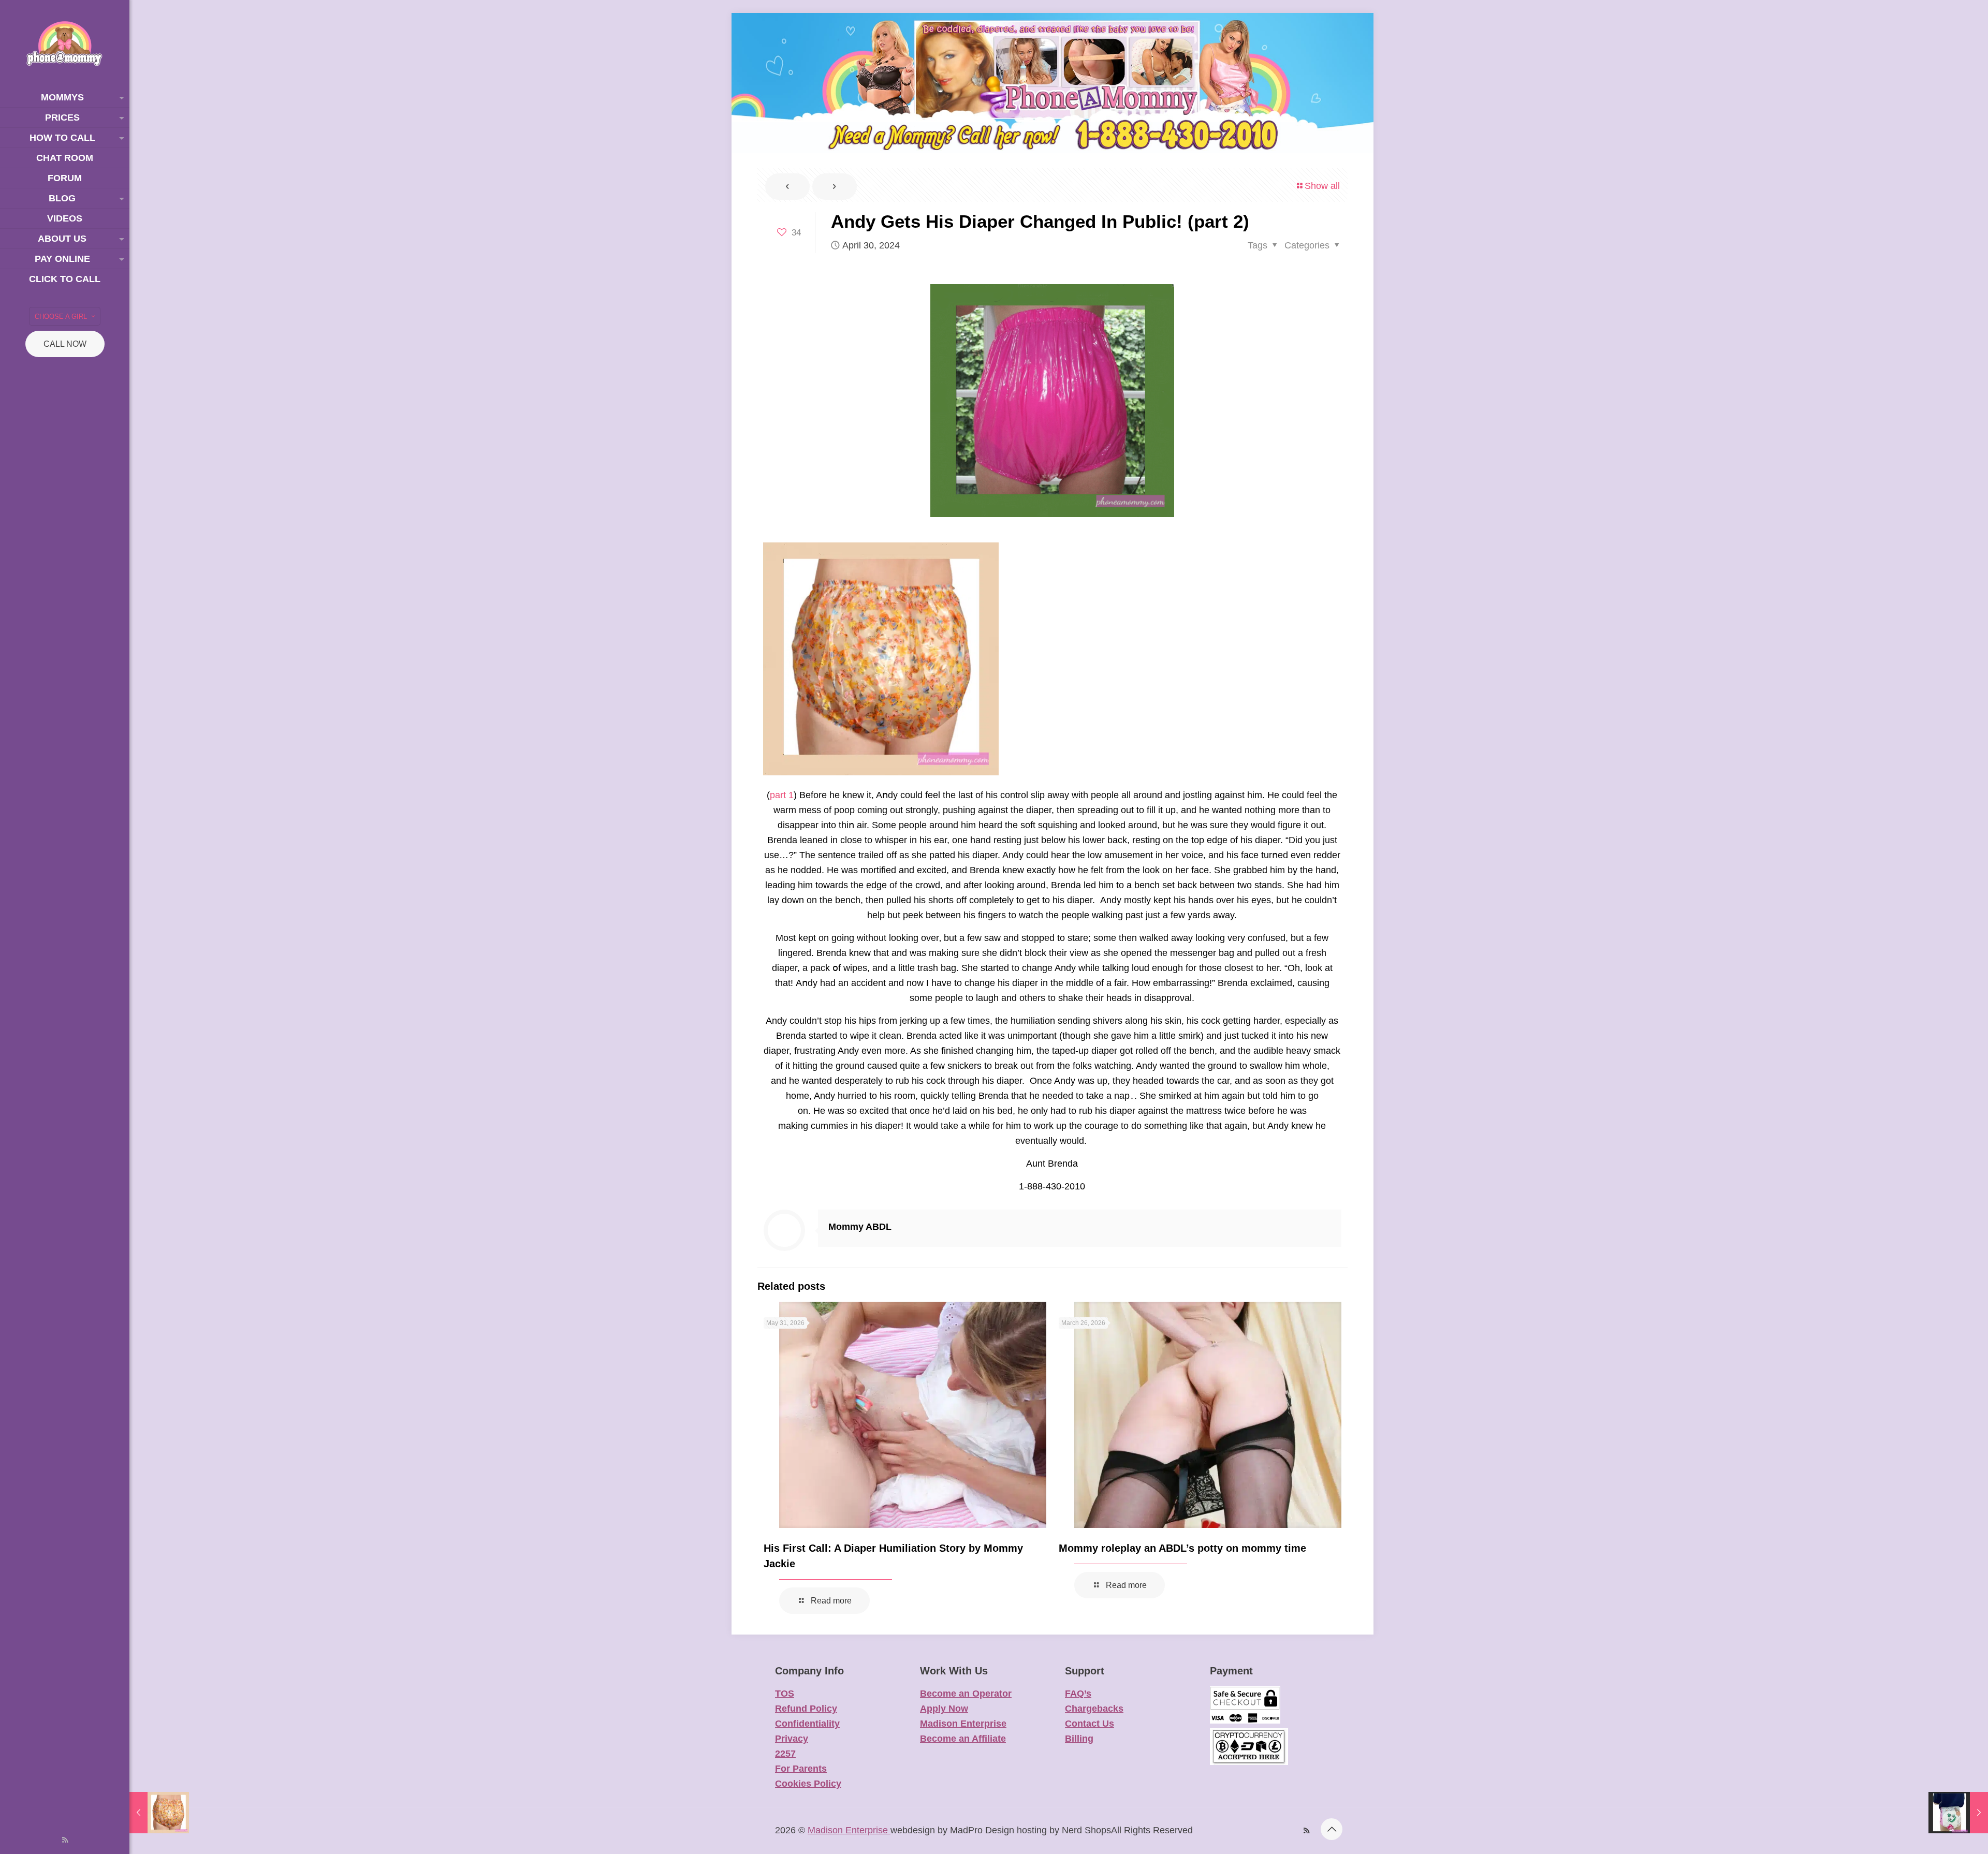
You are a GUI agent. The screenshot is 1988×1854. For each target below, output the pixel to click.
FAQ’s (1078, 1694)
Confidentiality (807, 1724)
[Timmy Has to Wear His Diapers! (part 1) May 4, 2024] (1958, 1813)
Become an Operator (966, 1694)
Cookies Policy (808, 1784)
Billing (1079, 1739)
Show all (1322, 186)
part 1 (782, 795)
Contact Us (1090, 1724)
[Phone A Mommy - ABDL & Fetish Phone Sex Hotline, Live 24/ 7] (65, 44)
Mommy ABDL (860, 1227)
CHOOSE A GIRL (61, 317)
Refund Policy (806, 1709)
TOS (785, 1694)
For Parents (801, 1769)
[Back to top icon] (1332, 1829)
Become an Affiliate (963, 1739)
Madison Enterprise (963, 1724)
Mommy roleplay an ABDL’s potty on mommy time (1182, 1548)
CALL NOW (65, 344)
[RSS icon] (65, 1840)
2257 (785, 1754)
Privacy (792, 1739)
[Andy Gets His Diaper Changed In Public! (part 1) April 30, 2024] (159, 1813)
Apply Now (944, 1709)
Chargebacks (1094, 1709)
